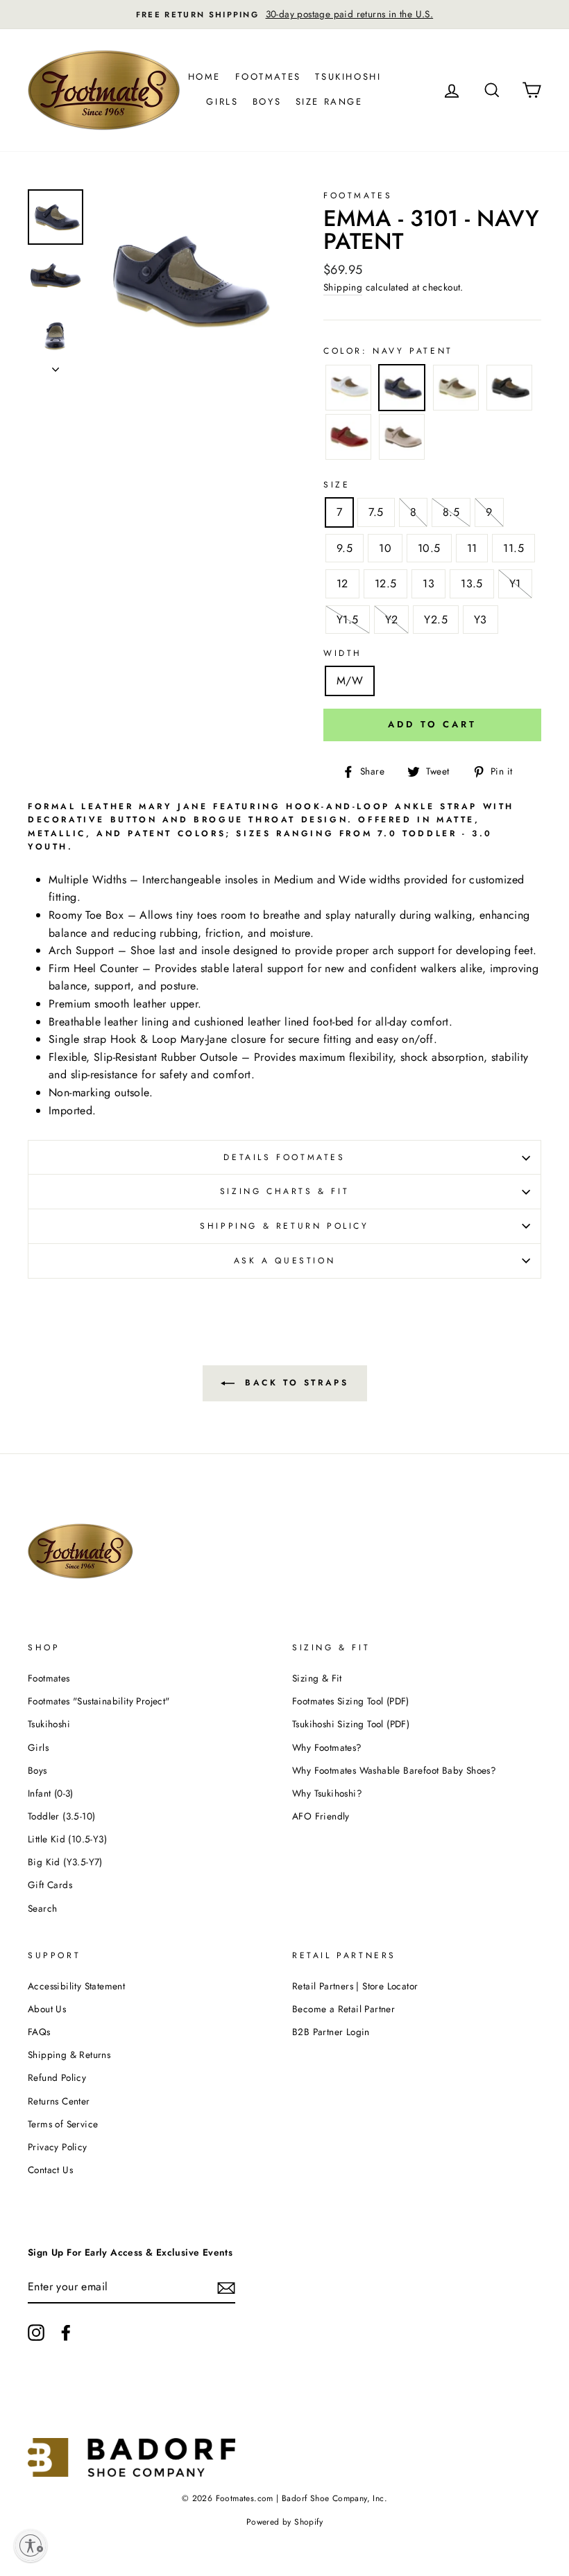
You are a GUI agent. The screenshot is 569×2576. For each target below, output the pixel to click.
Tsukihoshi (348, 77)
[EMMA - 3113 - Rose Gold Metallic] (402, 440)
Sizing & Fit (317, 1678)
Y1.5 (348, 620)
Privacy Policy (58, 2147)
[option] (284, 15)
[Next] (56, 365)
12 (342, 584)
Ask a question (284, 1261)
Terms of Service (63, 2124)
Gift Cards (50, 1885)
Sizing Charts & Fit (284, 1191)
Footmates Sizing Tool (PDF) (351, 1701)
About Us (47, 2009)
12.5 (386, 584)
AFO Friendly (321, 1816)
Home (204, 77)
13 (428, 584)
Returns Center (59, 2101)
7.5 (376, 512)
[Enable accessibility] (31, 2545)
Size (337, 485)
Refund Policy (57, 2077)
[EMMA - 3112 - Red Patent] (348, 440)
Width (343, 653)
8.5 (451, 512)
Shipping (343, 287)
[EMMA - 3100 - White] (348, 390)
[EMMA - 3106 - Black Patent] (509, 390)
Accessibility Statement (76, 1986)
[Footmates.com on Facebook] (66, 2333)
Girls (222, 102)
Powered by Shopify (284, 2522)
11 (472, 548)
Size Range (329, 102)
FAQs (39, 2032)
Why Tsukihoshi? (327, 1793)
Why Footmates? (327, 1747)
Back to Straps (295, 1383)
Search (42, 1908)
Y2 (392, 620)
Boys (267, 102)
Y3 (481, 620)
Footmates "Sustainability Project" (99, 1701)
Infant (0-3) (51, 1793)
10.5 (429, 548)
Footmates (268, 77)
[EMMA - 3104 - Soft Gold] (456, 390)
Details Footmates (284, 1157)
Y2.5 (436, 620)
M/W (350, 681)
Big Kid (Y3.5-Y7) (65, 1862)
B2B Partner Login (331, 2032)
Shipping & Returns (69, 2055)
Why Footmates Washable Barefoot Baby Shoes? (394, 1770)
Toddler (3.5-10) (61, 1816)
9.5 (345, 548)
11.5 (513, 548)
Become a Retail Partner (343, 2009)
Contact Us (50, 2170)
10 (385, 548)
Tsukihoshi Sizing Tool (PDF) (351, 1724)
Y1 (515, 584)
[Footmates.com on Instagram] (36, 2333)
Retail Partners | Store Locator (355, 1986)
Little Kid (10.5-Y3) (67, 1839)
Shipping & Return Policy (284, 1226)
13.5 (472, 584)
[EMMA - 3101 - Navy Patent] (402, 390)
